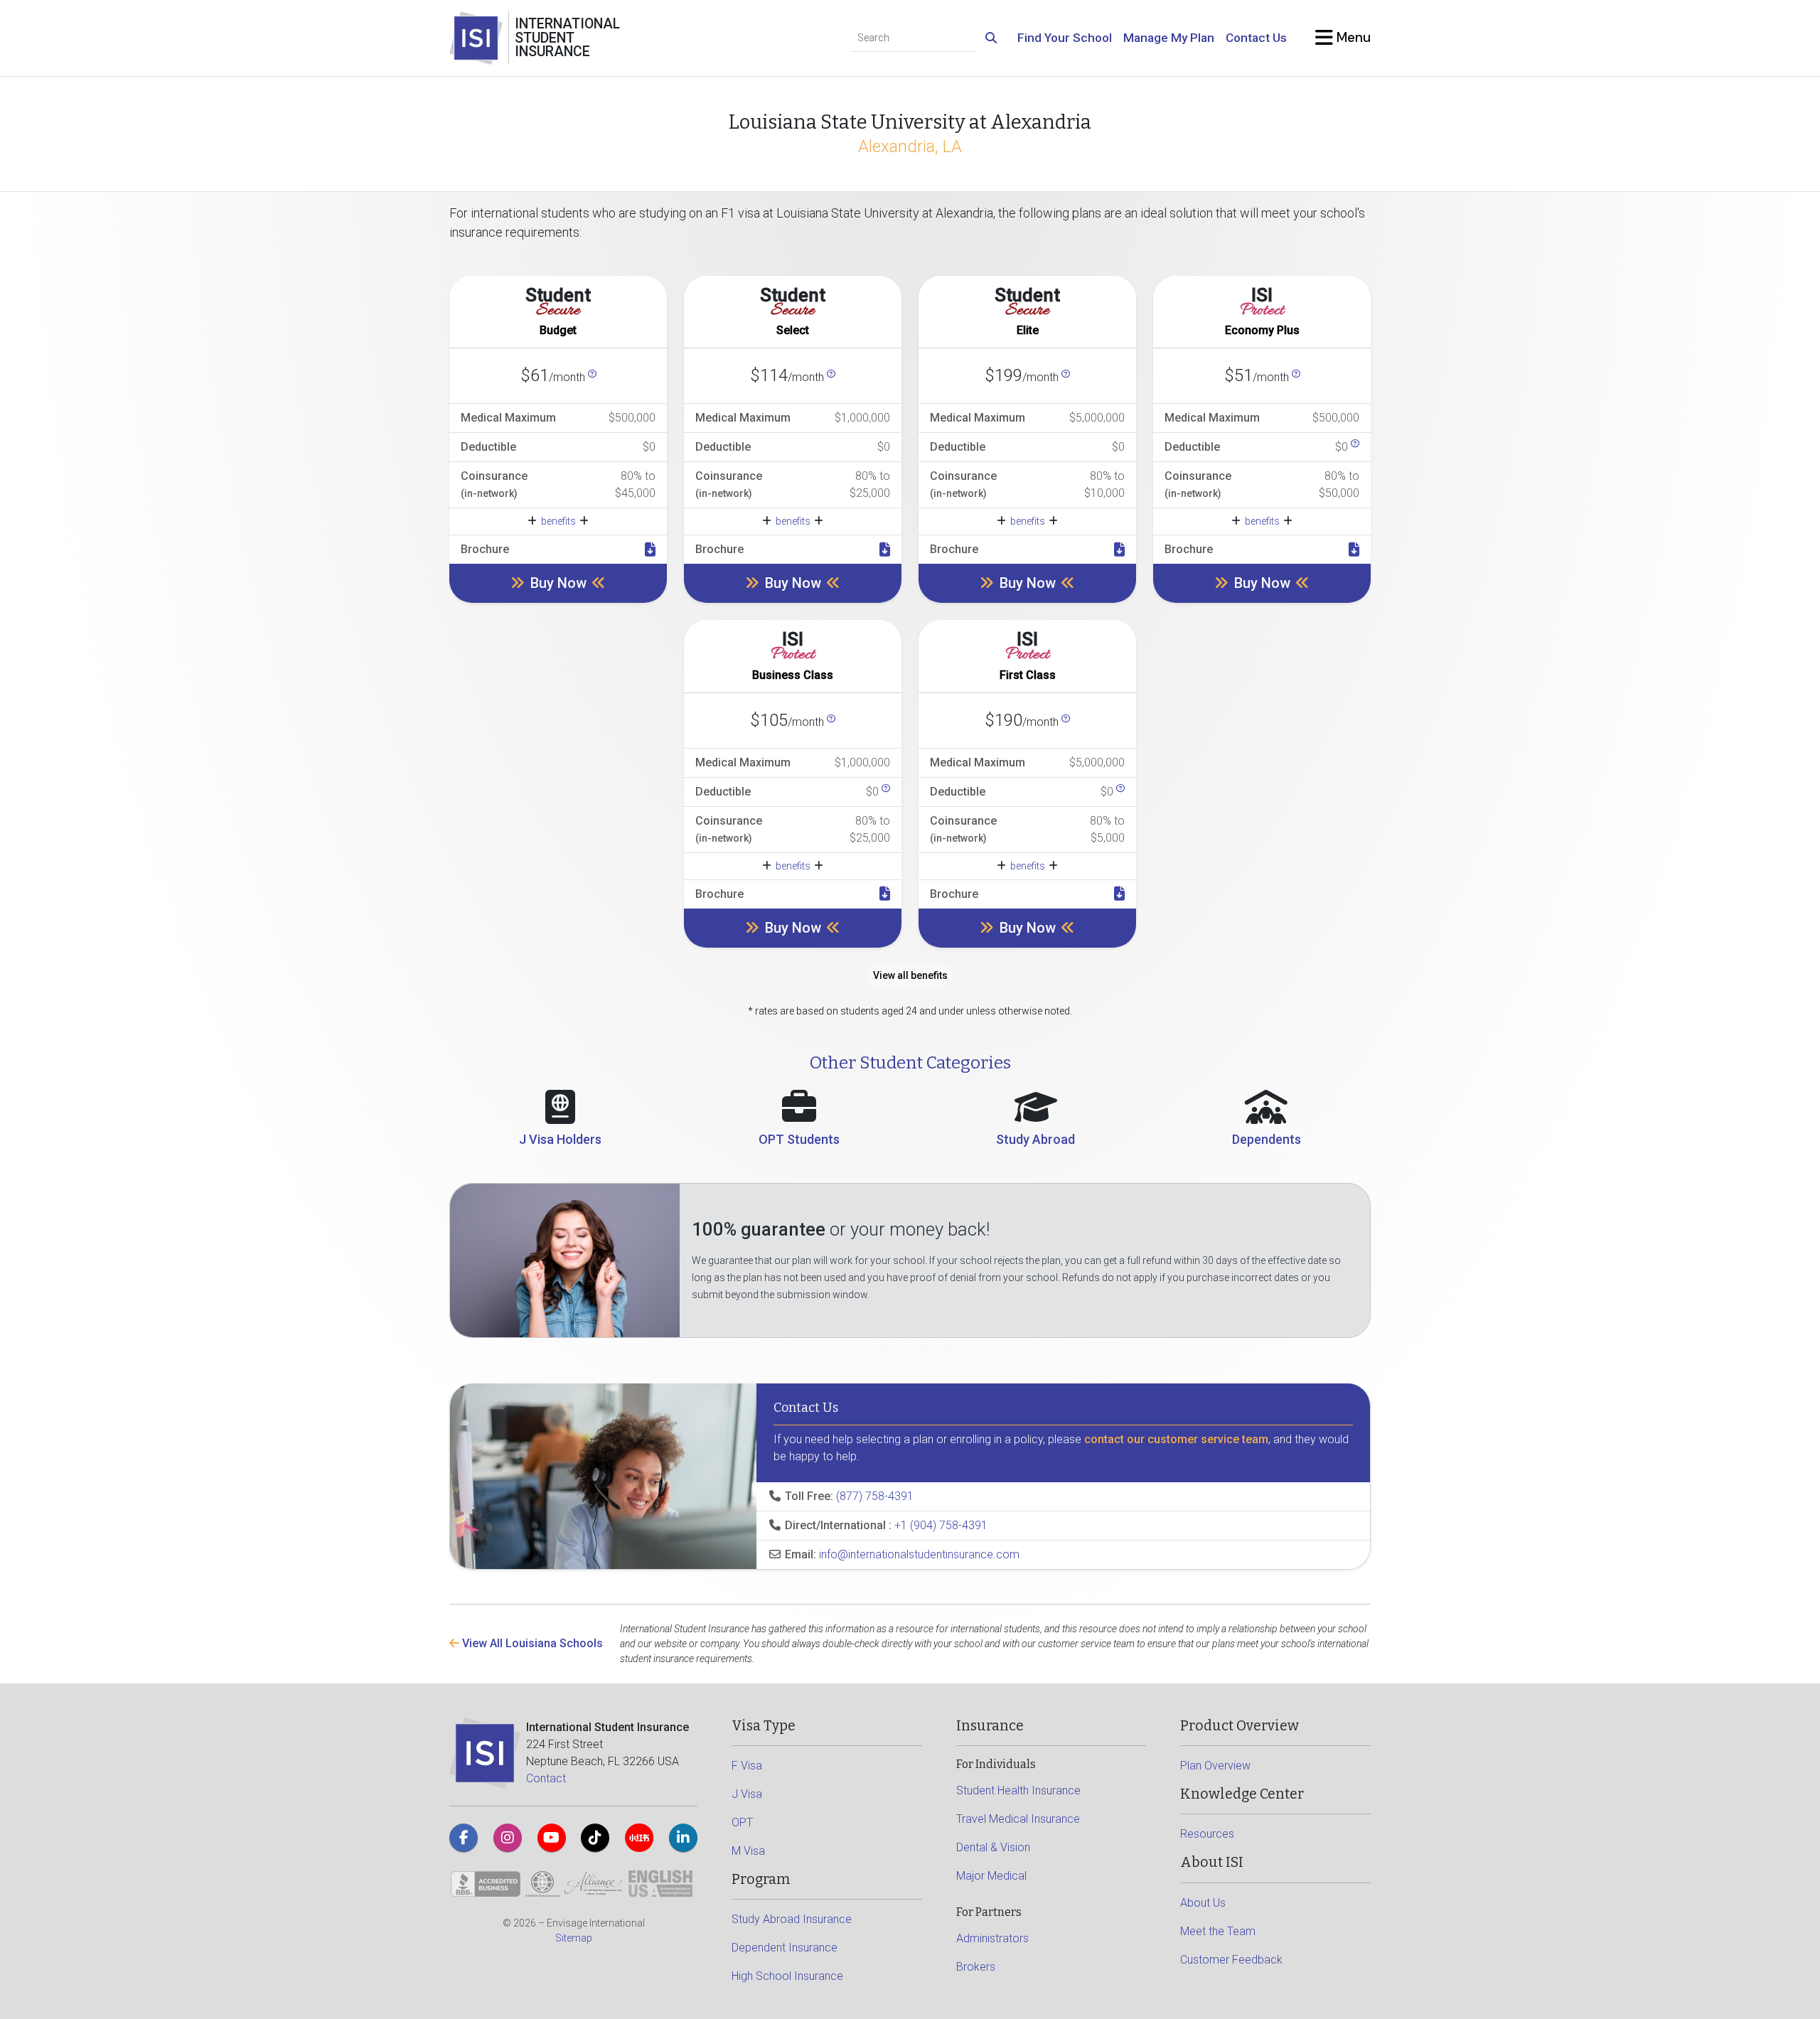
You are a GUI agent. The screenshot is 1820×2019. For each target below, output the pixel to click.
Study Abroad (1035, 1139)
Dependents (1267, 1139)
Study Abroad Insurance (792, 1919)
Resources (1207, 1834)
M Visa (748, 1851)
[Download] (650, 550)
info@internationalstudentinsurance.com (919, 1554)
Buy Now (558, 583)
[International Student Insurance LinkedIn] (683, 1838)
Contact (546, 1778)
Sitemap (574, 1938)
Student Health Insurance (1018, 1790)
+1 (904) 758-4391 (941, 1525)
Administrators (992, 1938)
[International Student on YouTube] (552, 1838)
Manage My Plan (1169, 38)
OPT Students (799, 1139)
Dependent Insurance (785, 1948)
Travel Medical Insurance (1018, 1819)
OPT (742, 1822)
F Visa (747, 1766)
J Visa (747, 1794)
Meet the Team (1218, 1931)
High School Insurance (787, 1976)
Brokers (976, 1967)
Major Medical (991, 1876)
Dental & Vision (993, 1847)
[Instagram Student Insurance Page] (508, 1838)
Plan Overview (1215, 1766)
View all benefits (910, 975)
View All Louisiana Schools (531, 1643)
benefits (558, 521)
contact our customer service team (1176, 1439)
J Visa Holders (560, 1139)
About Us (1203, 1903)
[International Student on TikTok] (595, 1838)
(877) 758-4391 (875, 1496)
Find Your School (1065, 38)
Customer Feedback (1231, 1960)
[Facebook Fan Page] (464, 1838)
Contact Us (1256, 38)
